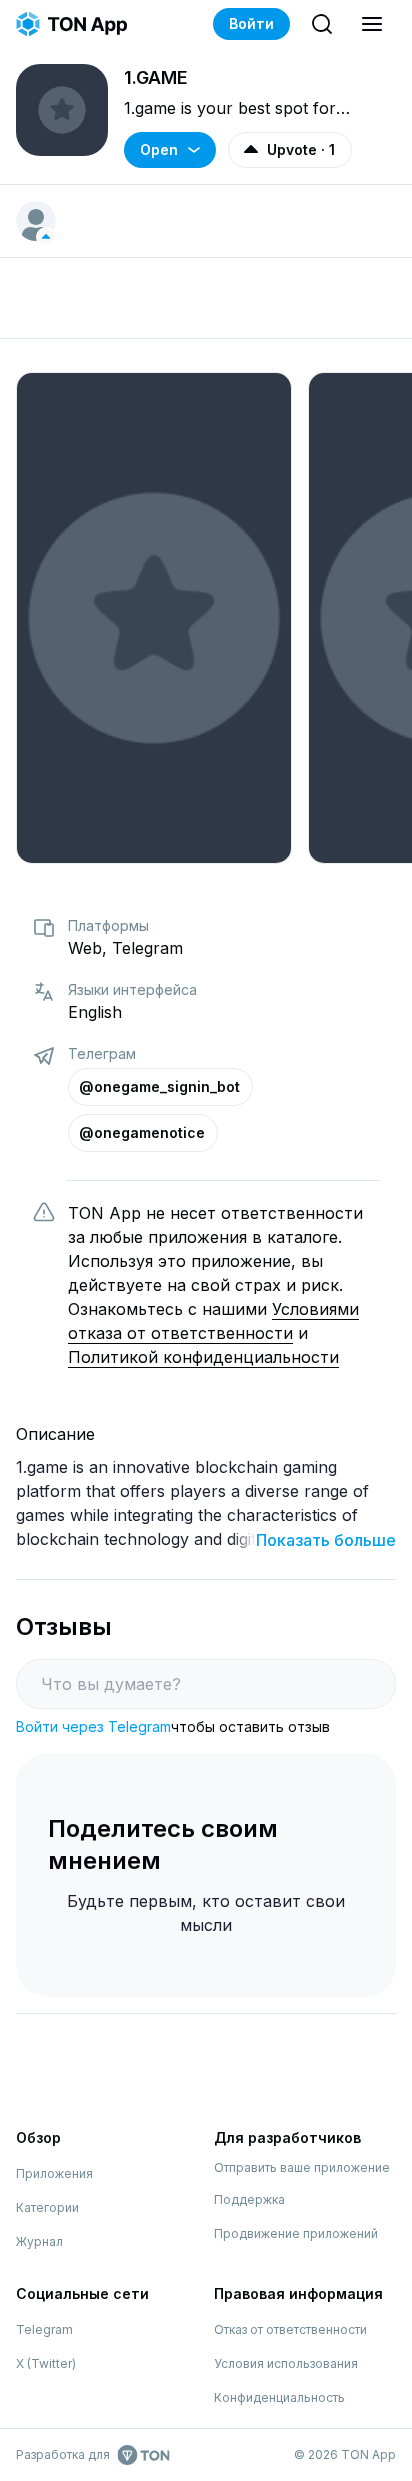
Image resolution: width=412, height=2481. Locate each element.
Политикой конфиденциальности (203, 1357)
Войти (251, 23)
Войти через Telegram (93, 1726)
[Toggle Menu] (372, 24)
